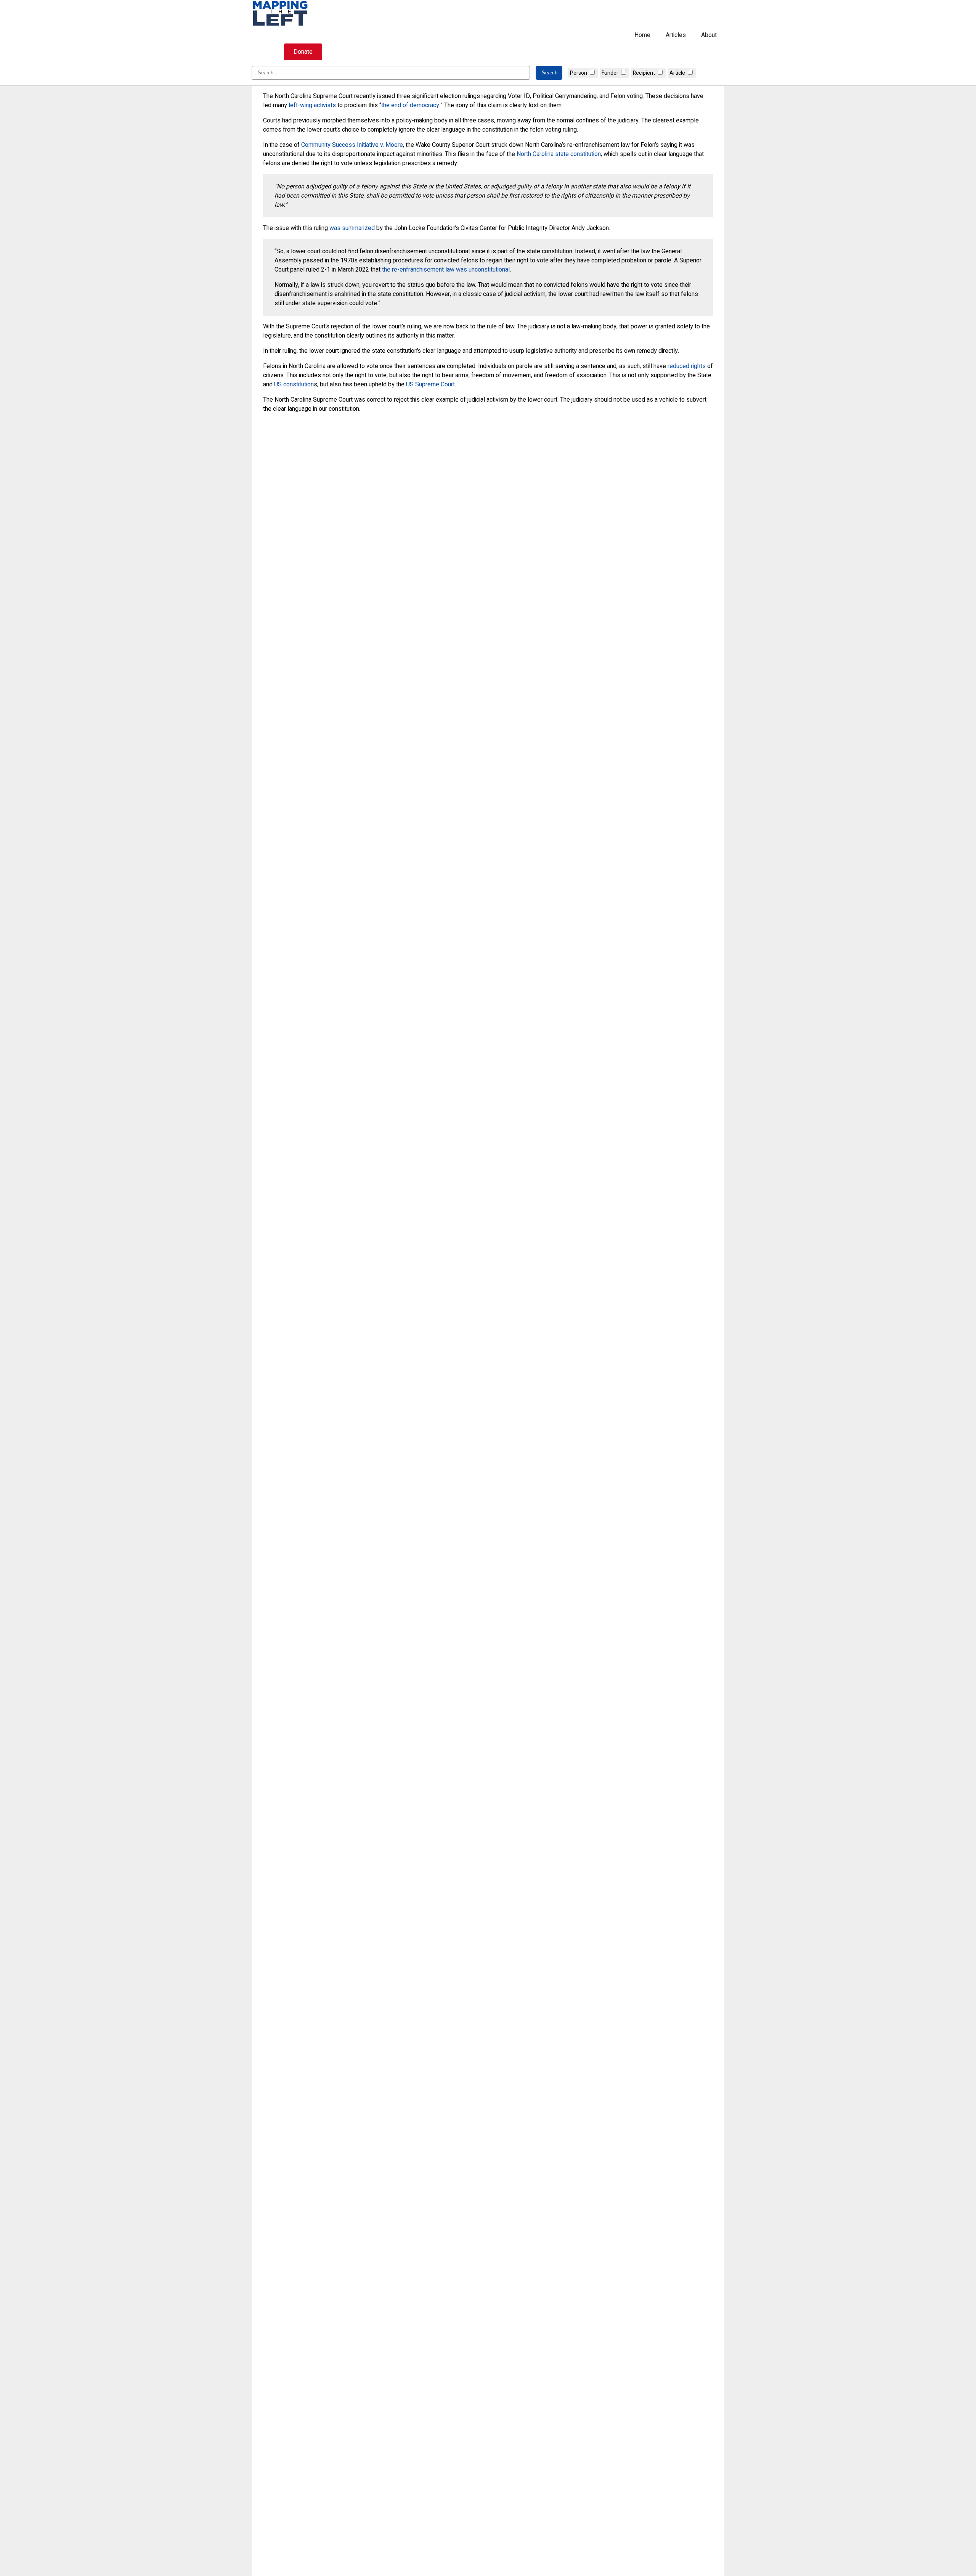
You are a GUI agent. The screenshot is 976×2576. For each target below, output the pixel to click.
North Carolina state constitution (559, 154)
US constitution (294, 384)
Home (642, 35)
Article (677, 73)
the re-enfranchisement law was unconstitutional (446, 270)
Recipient (644, 73)
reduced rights (687, 366)
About (709, 35)
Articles (676, 35)
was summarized (352, 228)
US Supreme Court (430, 384)
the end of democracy (410, 105)
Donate (303, 52)
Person (579, 73)
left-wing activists (312, 105)
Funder (610, 73)
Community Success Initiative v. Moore (352, 145)
